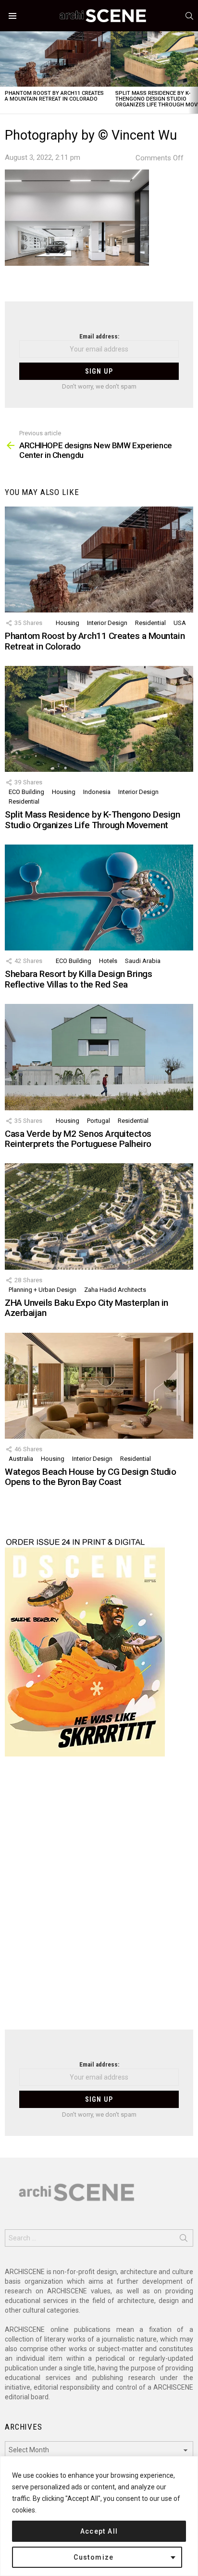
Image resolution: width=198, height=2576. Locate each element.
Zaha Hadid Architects (115, 1290)
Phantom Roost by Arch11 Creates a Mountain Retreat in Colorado (54, 96)
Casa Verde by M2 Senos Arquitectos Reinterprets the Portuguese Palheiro (78, 1139)
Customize (94, 2557)
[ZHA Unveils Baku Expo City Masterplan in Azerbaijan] (99, 1216)
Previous (5, 72)
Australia (21, 1459)
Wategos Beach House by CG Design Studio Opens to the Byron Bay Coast (90, 1477)
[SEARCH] (189, 16)
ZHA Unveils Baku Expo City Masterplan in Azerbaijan (87, 1308)
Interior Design (107, 623)
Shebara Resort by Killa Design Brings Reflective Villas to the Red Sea (78, 979)
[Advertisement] (99, 1899)
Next (193, 72)
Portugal (99, 1121)
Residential (150, 623)
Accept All (99, 2531)
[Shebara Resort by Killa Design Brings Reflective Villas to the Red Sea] (99, 898)
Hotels (108, 961)
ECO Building (26, 792)
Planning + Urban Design (43, 1290)
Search (184, 2240)
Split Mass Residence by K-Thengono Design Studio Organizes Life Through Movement (93, 820)
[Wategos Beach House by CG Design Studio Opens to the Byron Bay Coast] (99, 1386)
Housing (68, 623)
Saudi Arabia (143, 961)
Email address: (99, 336)
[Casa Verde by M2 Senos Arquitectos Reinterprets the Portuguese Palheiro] (99, 1057)
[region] (99, 2516)
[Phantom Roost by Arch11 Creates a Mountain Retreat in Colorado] (55, 59)
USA (180, 623)
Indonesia (97, 792)
